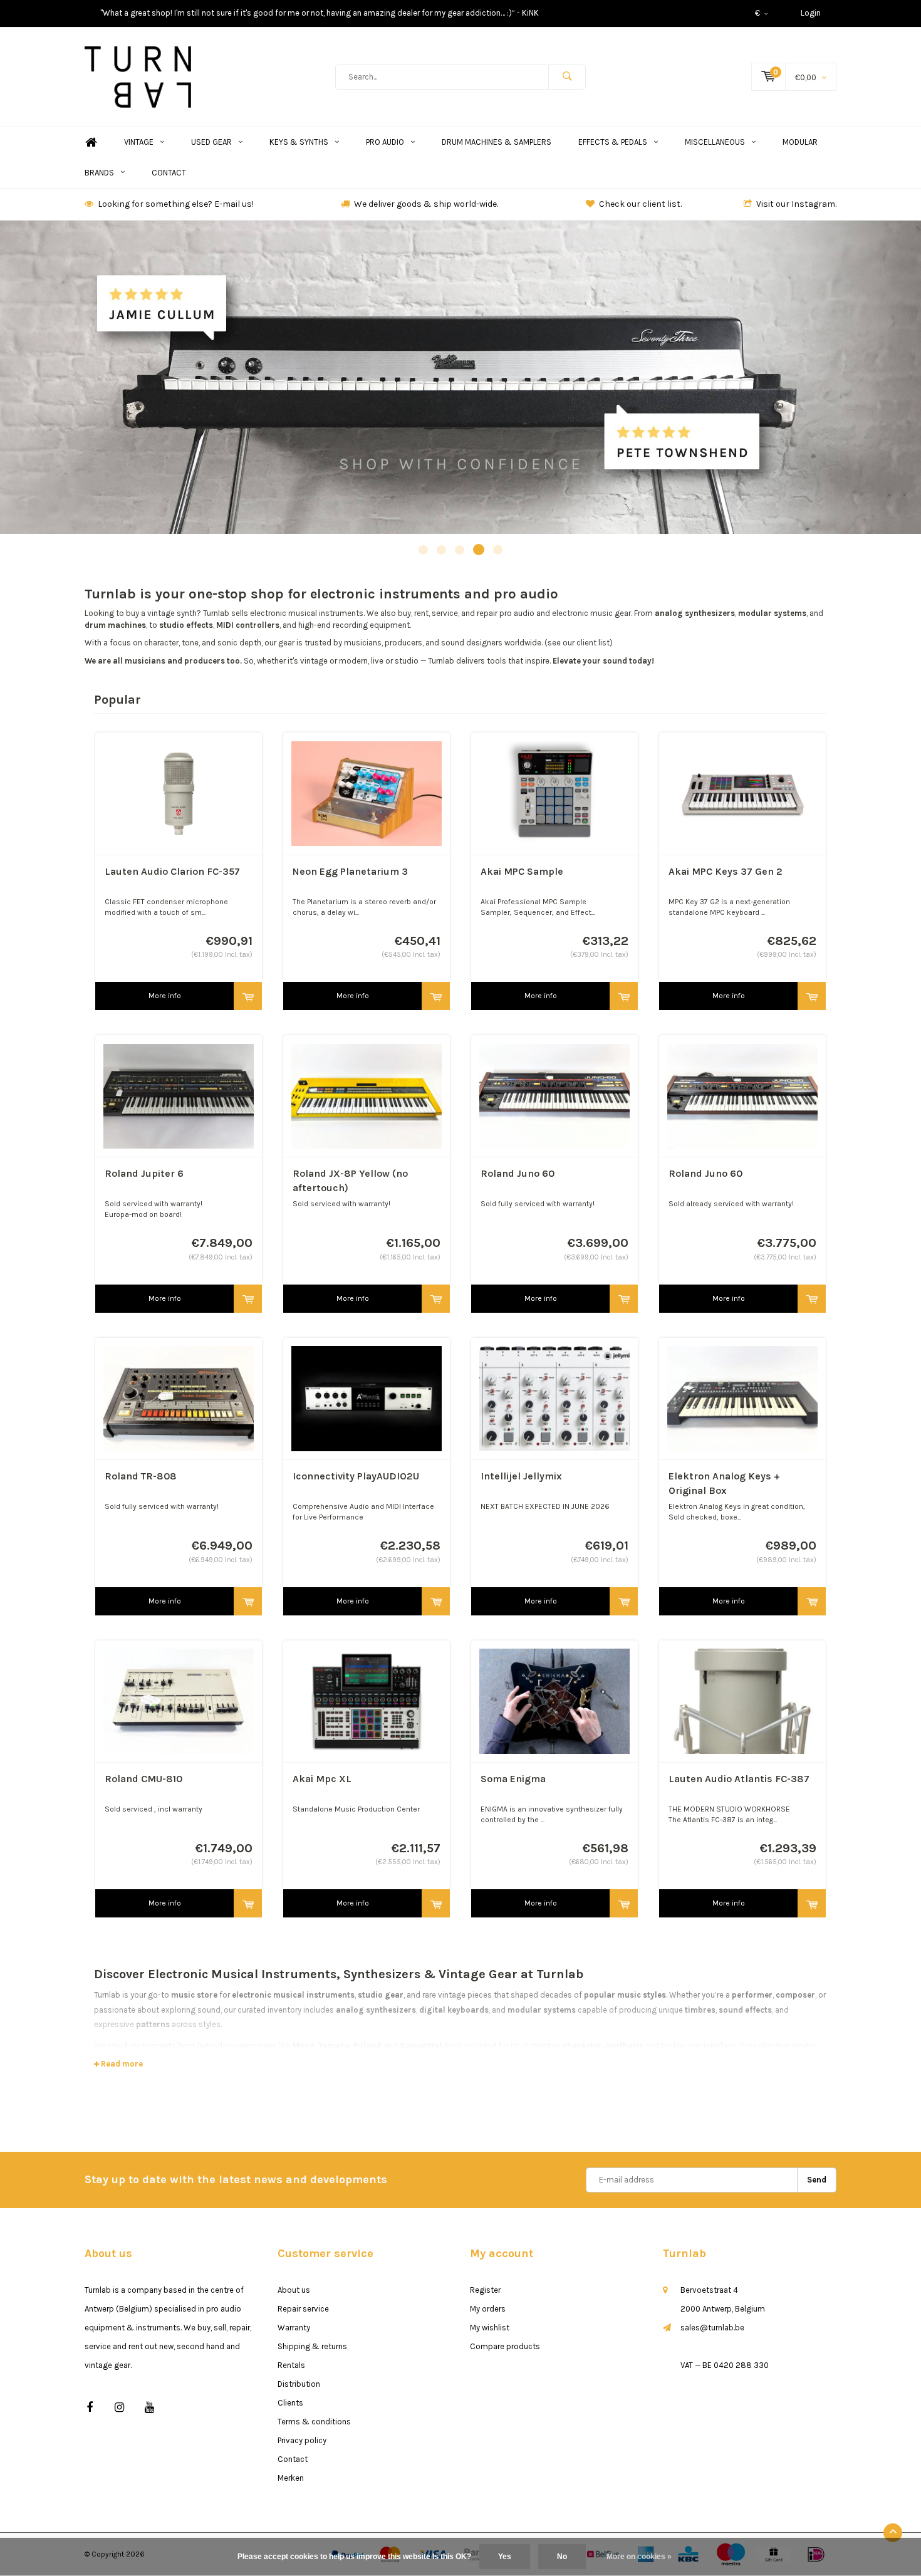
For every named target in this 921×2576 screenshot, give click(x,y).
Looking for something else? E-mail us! (176, 204)
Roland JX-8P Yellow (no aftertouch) (350, 1181)
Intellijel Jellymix (521, 1476)
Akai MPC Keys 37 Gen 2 (726, 871)
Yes (505, 2557)
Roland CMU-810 (143, 1779)
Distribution (299, 2384)
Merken (291, 2478)
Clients (290, 2403)
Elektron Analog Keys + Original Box (724, 1483)
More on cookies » (639, 2557)
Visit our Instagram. (796, 204)
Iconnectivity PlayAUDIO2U (356, 1476)
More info (165, 996)
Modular (800, 142)
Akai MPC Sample (522, 871)
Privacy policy (302, 2440)
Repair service (303, 2309)
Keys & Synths (299, 142)
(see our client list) (579, 643)
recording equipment (371, 625)
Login (811, 13)
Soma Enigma (513, 1779)
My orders (488, 2309)
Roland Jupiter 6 (144, 1173)
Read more (121, 2064)
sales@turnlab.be (712, 2328)
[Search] (567, 77)
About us (294, 2290)
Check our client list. (640, 204)
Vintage (139, 142)
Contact (169, 173)
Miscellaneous (715, 142)
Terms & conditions (314, 2422)
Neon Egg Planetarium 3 (350, 871)
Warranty (294, 2328)
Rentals (291, 2365)
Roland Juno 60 (518, 1173)
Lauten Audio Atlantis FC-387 (739, 1779)
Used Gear (211, 142)
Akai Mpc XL (322, 1779)
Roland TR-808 (141, 1476)
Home (91, 143)
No (562, 2557)
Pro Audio (385, 142)
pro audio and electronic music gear (565, 613)
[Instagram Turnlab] (119, 2408)
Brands (99, 173)
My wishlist (490, 2328)
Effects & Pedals (613, 142)
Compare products (505, 2346)
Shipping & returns (312, 2346)
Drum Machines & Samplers (497, 142)
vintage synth (172, 613)
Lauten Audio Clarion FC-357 (172, 871)
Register (485, 2290)
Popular (117, 700)
